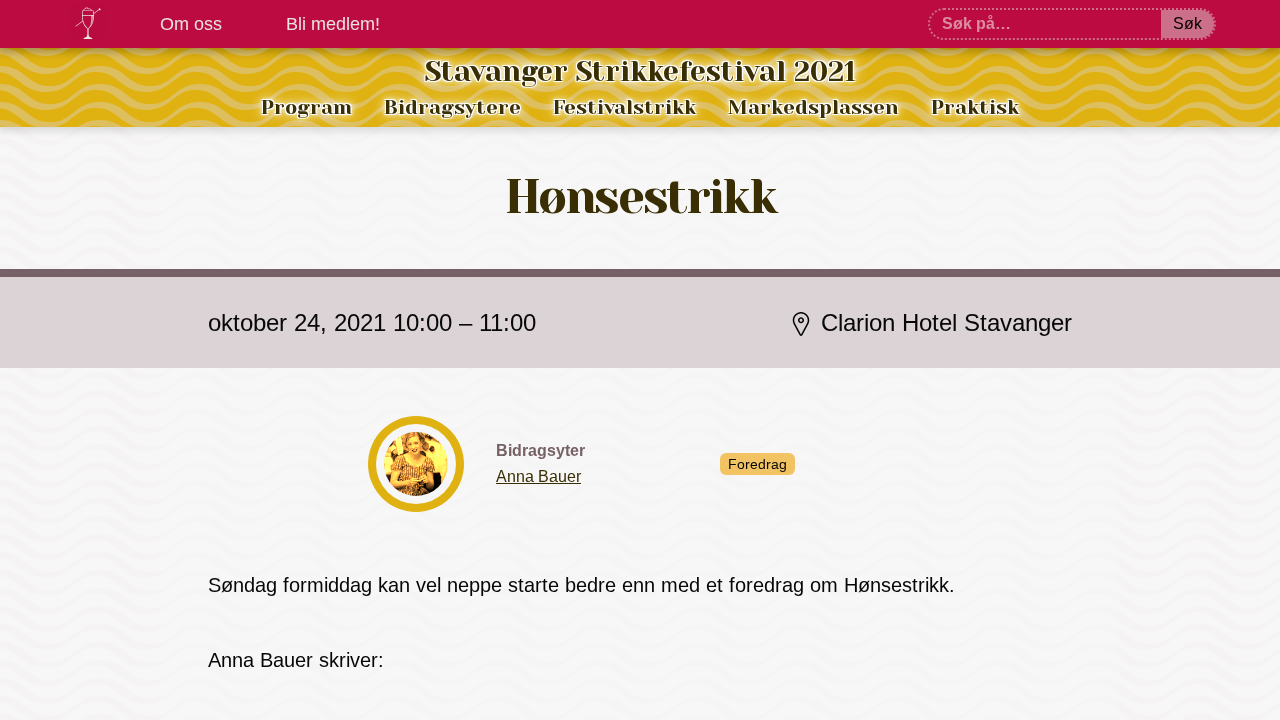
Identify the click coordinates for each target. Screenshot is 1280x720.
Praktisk (975, 107)
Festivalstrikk (624, 107)
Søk (1187, 23)
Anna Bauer (538, 476)
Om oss (191, 24)
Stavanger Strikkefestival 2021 (640, 71)
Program (306, 107)
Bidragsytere (452, 107)
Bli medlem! (333, 24)
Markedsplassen (813, 107)
